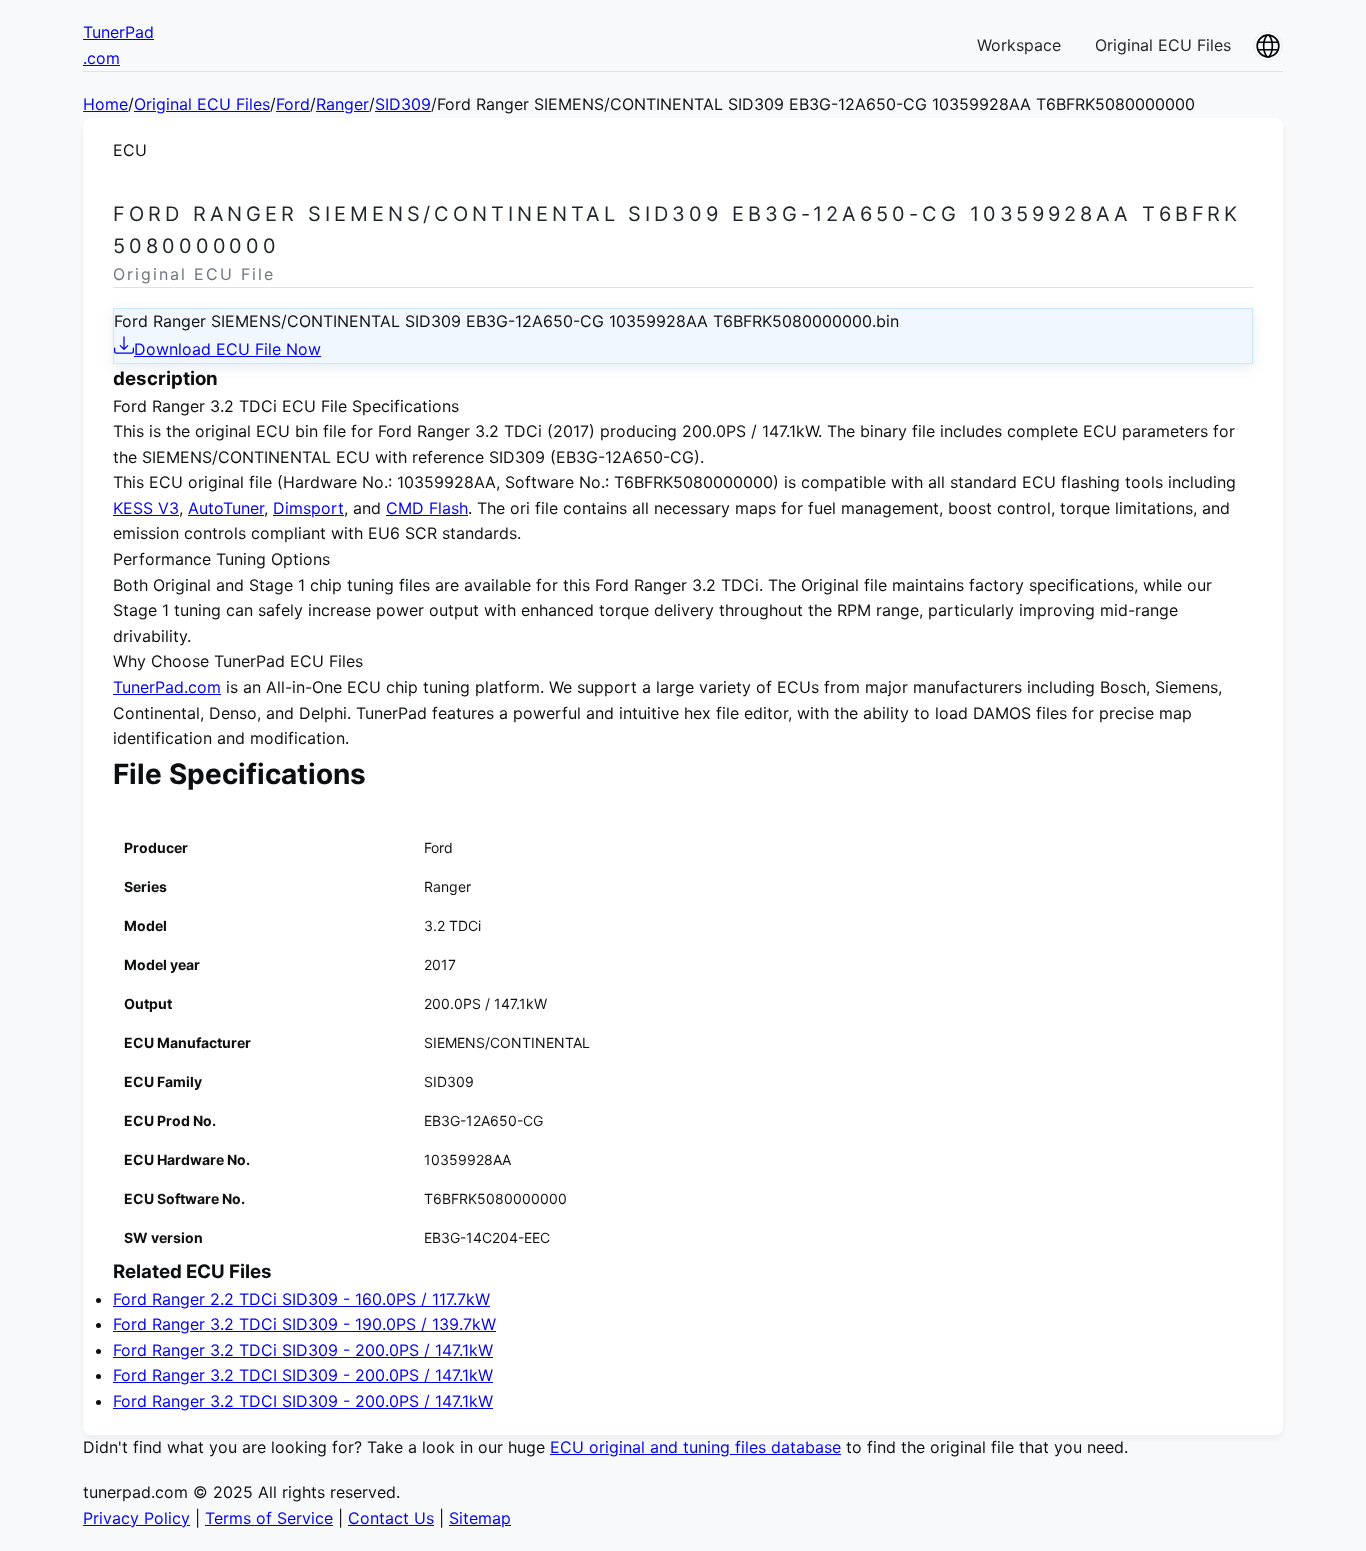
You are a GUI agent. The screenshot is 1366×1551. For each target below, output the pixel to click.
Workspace (1019, 45)
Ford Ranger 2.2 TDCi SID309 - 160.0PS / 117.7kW (301, 1299)
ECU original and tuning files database (695, 1447)
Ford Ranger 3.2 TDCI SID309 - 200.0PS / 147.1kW (303, 1375)
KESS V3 (146, 508)
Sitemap (480, 1518)
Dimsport (308, 508)
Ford (293, 104)
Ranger (342, 104)
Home (105, 104)
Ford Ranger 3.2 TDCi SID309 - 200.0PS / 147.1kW (303, 1350)
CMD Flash (427, 508)
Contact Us (391, 1518)
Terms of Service (269, 1518)
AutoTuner (226, 508)
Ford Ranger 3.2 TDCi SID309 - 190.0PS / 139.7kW (304, 1324)
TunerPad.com (167, 687)
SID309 (403, 104)
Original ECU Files (1163, 45)
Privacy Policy (136, 1518)
